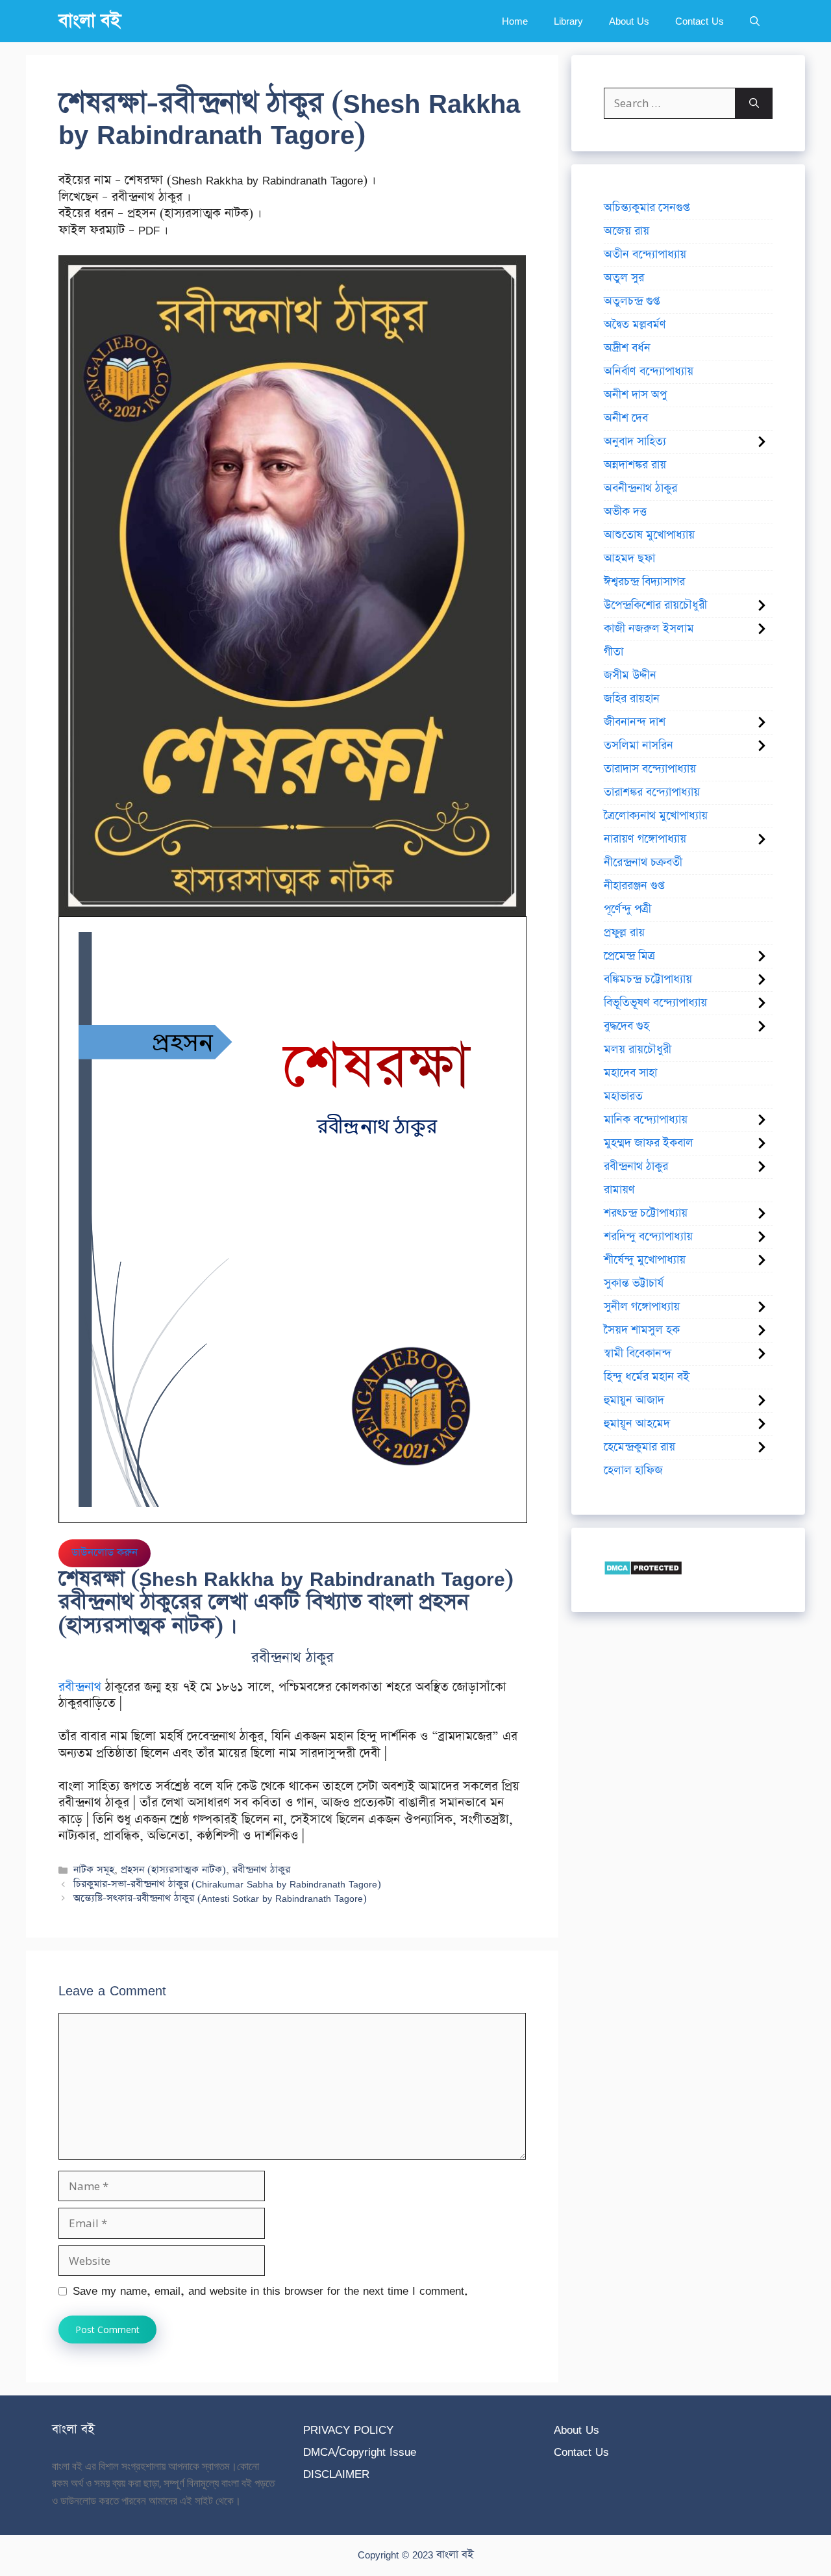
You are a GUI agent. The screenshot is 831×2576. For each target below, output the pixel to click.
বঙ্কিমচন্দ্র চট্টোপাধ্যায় (648, 979)
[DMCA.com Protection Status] (643, 1572)
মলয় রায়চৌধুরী (638, 1050)
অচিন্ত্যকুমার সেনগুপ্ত (647, 208)
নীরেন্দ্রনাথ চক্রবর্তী (643, 863)
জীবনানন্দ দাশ (635, 722)
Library (568, 21)
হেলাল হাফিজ (633, 1471)
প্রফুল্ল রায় (624, 933)
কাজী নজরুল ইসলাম (649, 629)
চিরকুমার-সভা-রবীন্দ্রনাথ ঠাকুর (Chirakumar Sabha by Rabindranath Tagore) (227, 1884)
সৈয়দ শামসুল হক (642, 1330)
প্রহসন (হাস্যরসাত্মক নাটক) (173, 1870)
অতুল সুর (624, 278)
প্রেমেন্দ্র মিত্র (629, 956)
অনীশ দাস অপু (635, 395)
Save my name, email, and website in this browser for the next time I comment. (270, 2291)
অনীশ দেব (626, 418)
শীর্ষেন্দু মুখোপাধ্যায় (645, 1260)
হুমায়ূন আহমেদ (637, 1424)
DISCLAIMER (336, 2474)
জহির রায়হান (632, 699)
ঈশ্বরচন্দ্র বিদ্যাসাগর (644, 582)
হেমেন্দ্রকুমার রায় (639, 1447)
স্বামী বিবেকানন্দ (638, 1354)
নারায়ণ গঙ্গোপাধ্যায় (645, 839)
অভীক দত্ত (625, 512)
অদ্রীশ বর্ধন (627, 348)
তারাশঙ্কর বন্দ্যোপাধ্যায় (652, 792)
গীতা (614, 652)
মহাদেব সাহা (630, 1073)
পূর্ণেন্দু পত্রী (627, 909)
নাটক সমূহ (94, 1870)
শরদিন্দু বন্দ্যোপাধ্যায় (648, 1237)
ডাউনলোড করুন (105, 1553)
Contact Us (700, 21)
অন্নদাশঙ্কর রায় (635, 465)
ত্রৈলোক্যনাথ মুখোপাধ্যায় (656, 816)
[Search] (754, 103)
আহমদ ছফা (629, 559)
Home (515, 21)
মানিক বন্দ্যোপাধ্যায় (646, 1120)
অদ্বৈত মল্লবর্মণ (635, 325)
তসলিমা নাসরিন (639, 746)
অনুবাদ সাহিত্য (635, 442)
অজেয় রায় (626, 231)
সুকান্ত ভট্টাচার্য (634, 1283)
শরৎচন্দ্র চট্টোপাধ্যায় (646, 1213)
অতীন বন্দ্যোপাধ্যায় (645, 255)
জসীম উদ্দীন (630, 676)
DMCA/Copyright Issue (360, 2452)
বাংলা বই (90, 21)
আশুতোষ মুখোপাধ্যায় (649, 535)
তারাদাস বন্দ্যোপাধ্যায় (650, 769)
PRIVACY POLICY (348, 2430)
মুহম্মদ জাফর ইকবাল (649, 1143)
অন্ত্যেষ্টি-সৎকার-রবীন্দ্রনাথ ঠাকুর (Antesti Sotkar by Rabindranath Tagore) (220, 1898)
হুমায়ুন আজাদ (634, 1400)
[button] (755, 21)
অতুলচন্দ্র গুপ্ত (632, 301)
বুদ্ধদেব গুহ (626, 1026)
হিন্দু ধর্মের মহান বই (647, 1377)
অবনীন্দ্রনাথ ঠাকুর (640, 488)
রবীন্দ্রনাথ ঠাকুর (261, 1870)
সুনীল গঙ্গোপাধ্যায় (642, 1307)
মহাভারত (623, 1096)
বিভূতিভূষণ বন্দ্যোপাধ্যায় (655, 1003)
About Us (629, 21)
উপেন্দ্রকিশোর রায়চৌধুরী (655, 605)
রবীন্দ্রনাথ (80, 1687)
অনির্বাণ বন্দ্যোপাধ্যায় (649, 372)
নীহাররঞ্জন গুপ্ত (634, 886)
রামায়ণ (619, 1190)
